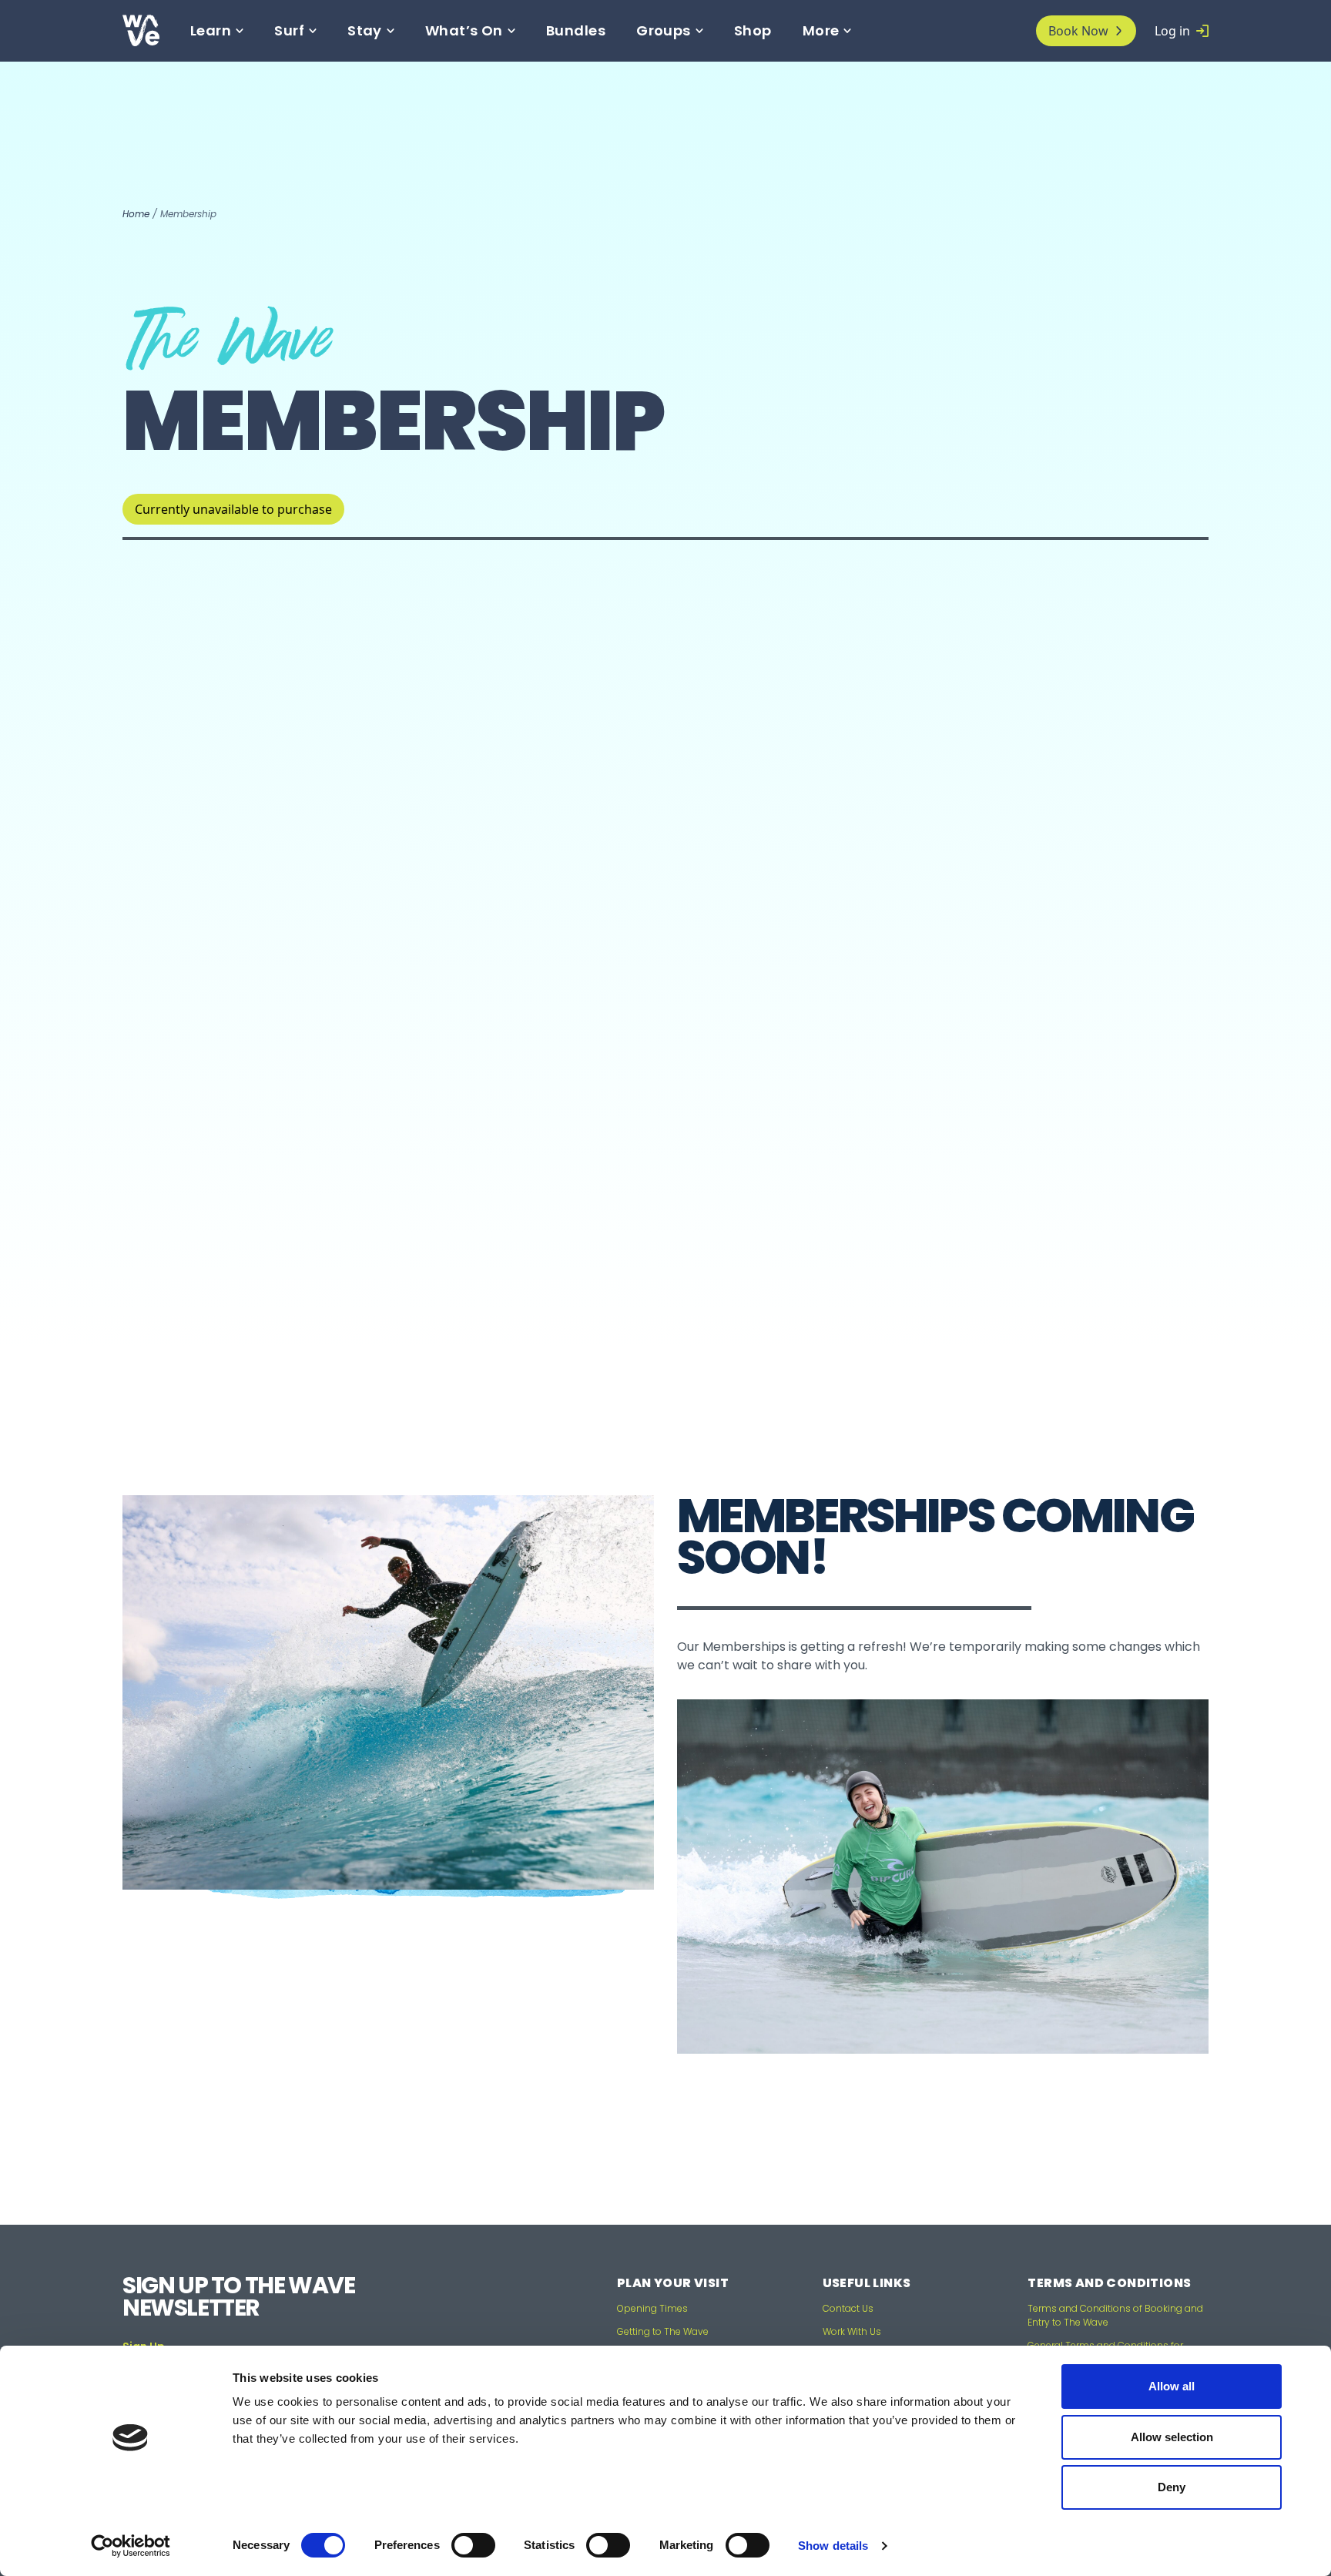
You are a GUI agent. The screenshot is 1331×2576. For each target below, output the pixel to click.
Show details (833, 2546)
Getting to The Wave (663, 2331)
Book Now (1078, 31)
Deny (1172, 2487)
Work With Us (852, 2331)
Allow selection (1172, 2437)
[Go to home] (156, 30)
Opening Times (652, 2308)
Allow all (1172, 2386)
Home (136, 214)
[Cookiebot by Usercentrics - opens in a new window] (131, 2546)
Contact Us (848, 2308)
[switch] (473, 2545)
